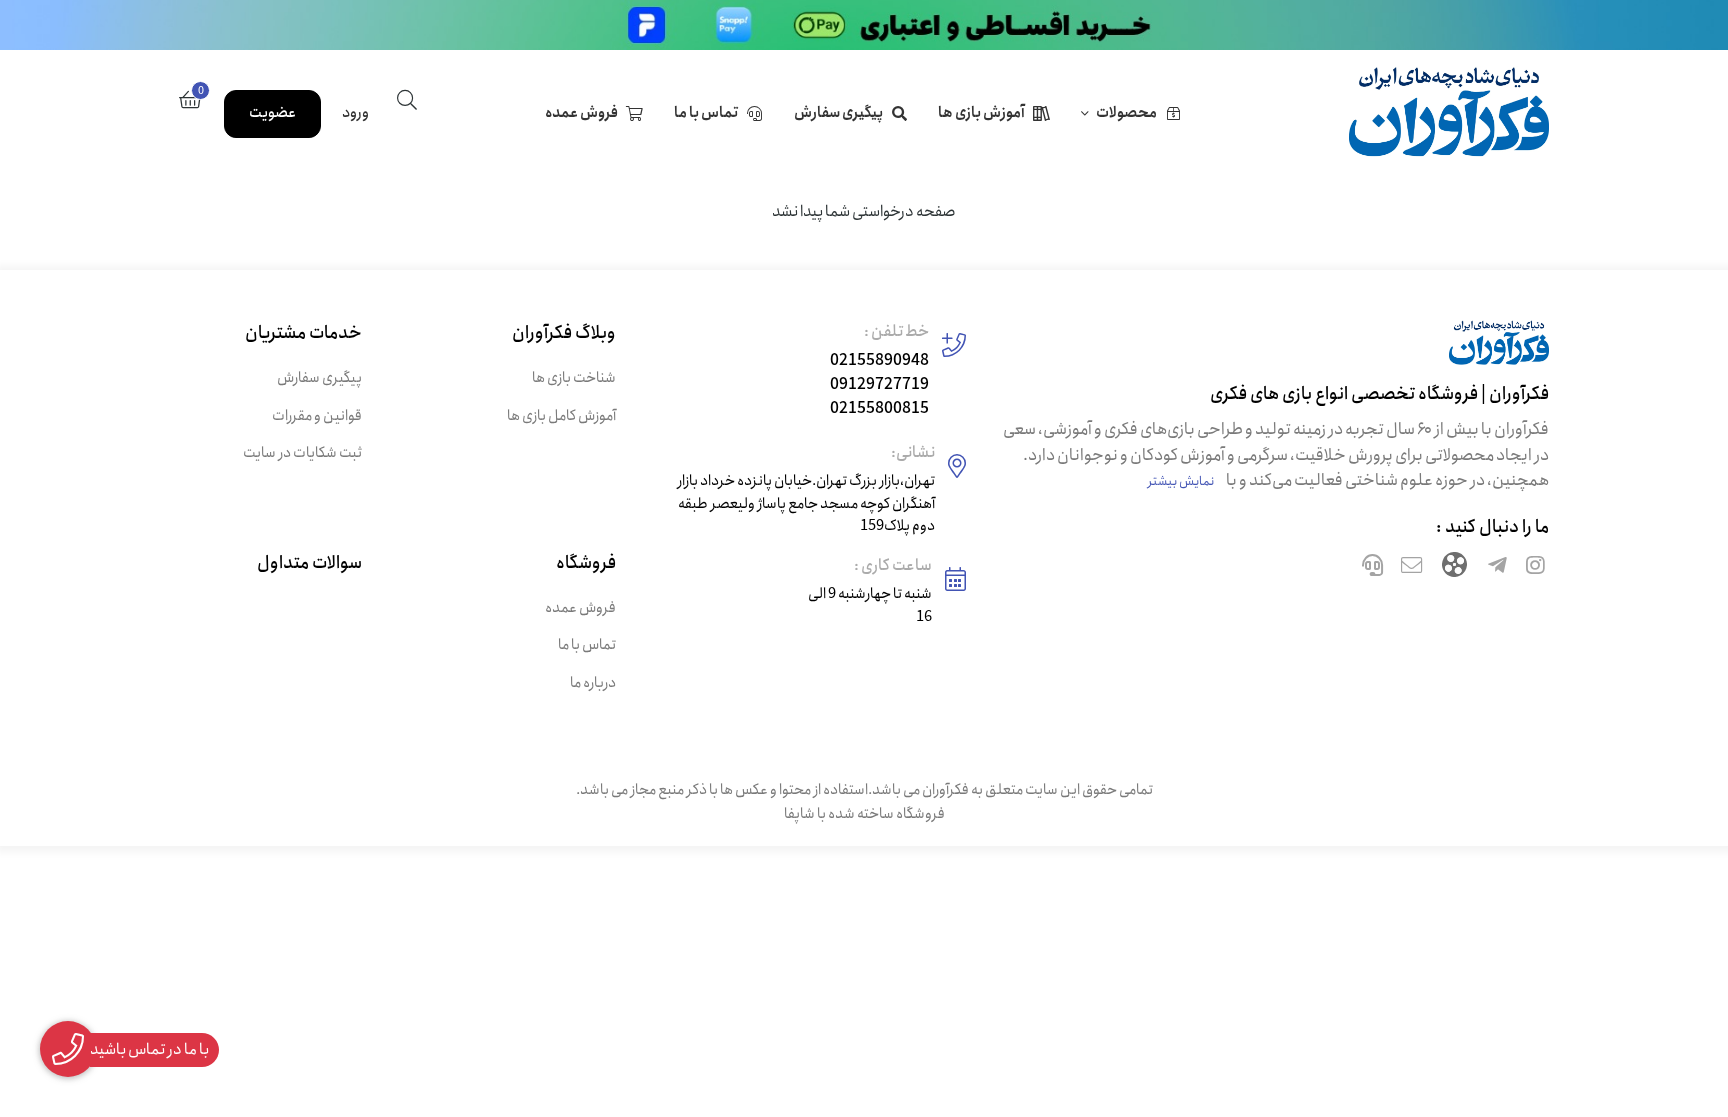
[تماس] (1372, 568)
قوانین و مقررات (317, 416)
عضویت (272, 113)
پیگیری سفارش (838, 113)
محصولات (1126, 113)
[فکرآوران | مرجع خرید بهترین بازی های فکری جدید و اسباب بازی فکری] (1272, 351)
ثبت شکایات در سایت (302, 453)
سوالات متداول (309, 563)
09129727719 (879, 384)
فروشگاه (585, 563)
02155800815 (879, 408)
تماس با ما (706, 113)
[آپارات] (1454, 568)
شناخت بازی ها (573, 378)
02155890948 (879, 360)
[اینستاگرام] (1535, 568)
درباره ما (592, 683)
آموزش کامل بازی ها (561, 416)
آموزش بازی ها (981, 113)
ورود (355, 113)
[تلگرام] (1497, 568)
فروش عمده (581, 113)
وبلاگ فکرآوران (563, 333)
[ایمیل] (1411, 568)
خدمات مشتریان (303, 333)
